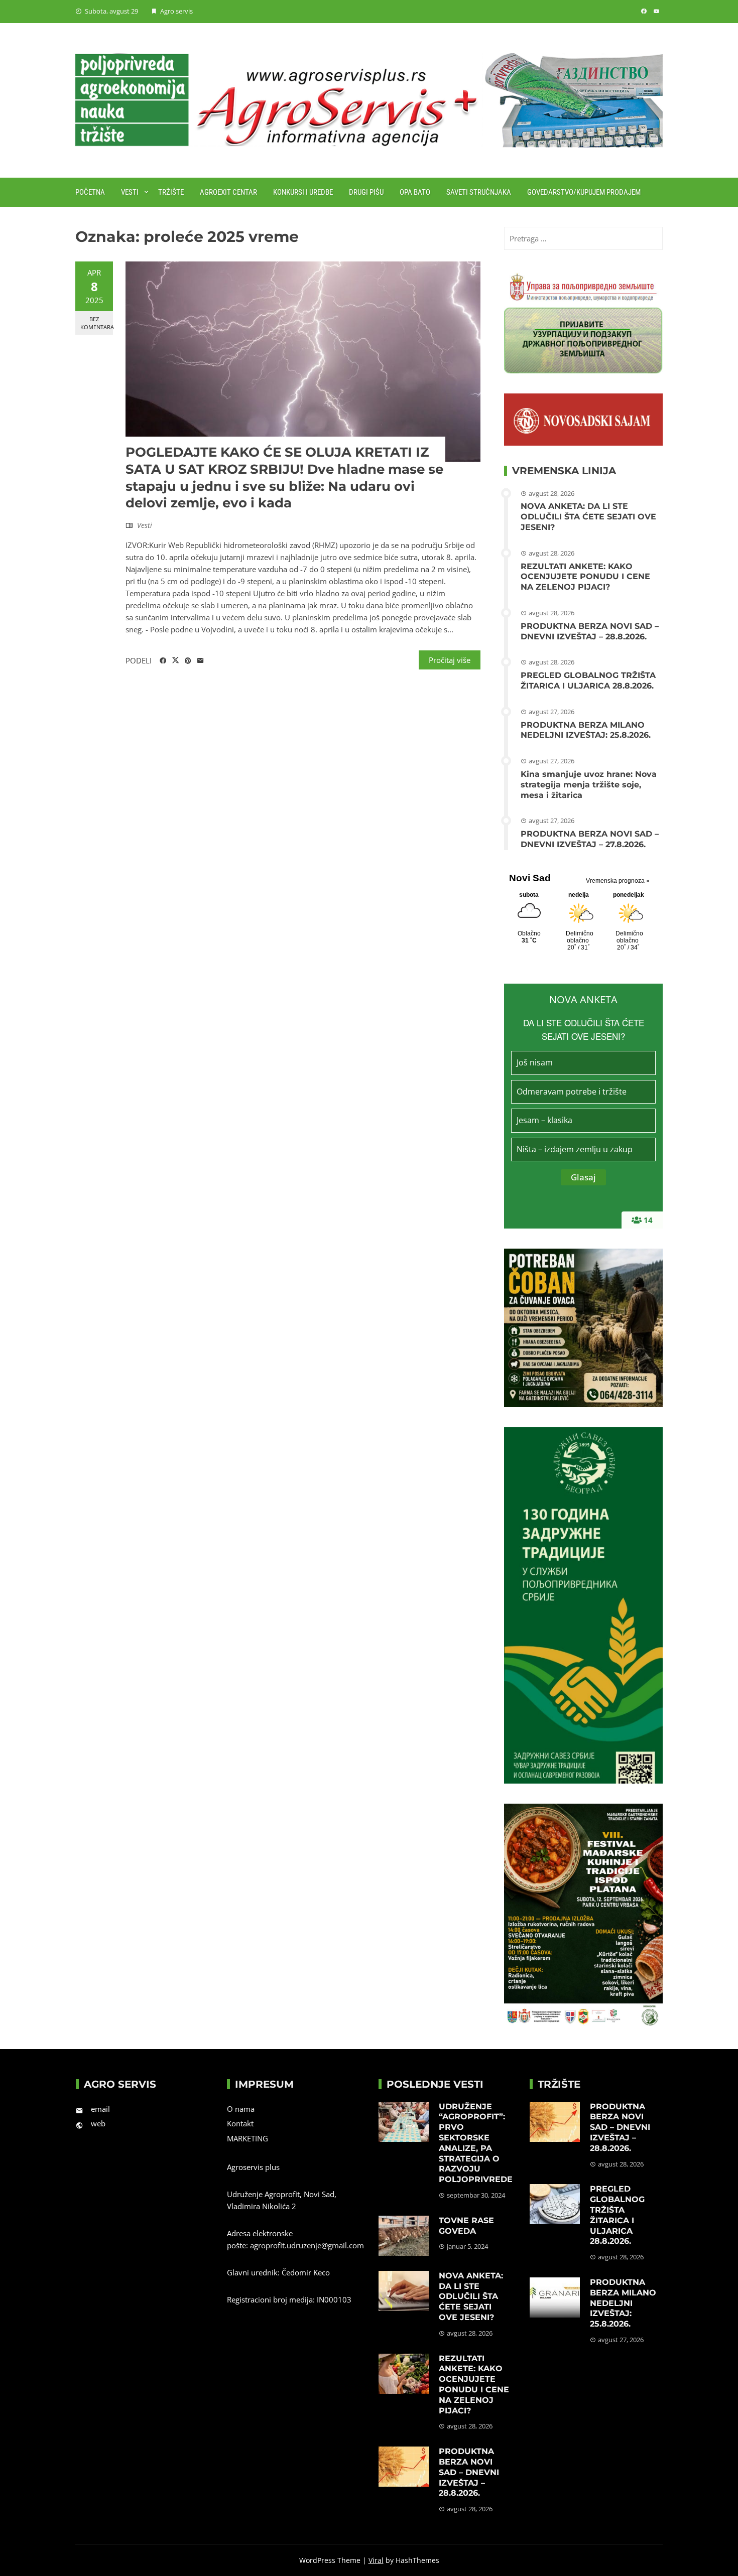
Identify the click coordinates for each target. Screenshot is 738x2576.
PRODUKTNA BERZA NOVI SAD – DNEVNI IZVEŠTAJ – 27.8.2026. (590, 839)
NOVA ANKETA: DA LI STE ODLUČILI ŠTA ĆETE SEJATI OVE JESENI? (588, 517)
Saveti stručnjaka (479, 192)
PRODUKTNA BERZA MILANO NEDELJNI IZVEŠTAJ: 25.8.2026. (586, 730)
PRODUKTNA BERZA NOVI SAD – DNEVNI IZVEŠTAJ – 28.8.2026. (590, 631)
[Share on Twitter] (175, 660)
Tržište (171, 192)
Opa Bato (415, 192)
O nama (241, 2109)
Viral (376, 2560)
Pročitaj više (450, 660)
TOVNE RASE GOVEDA (466, 2226)
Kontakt (240, 2123)
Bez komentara (97, 323)
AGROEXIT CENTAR (228, 192)
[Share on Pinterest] (188, 661)
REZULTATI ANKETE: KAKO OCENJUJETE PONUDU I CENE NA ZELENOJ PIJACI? (585, 577)
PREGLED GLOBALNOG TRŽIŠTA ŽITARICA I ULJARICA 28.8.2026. (588, 681)
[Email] (201, 661)
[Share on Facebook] (163, 661)
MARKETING (248, 2138)
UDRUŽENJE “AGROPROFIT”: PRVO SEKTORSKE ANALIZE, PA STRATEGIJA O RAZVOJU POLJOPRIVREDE (476, 2143)
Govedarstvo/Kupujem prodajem (584, 192)
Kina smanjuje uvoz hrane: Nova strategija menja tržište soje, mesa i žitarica (589, 785)
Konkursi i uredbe (303, 192)
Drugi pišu (366, 192)
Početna (90, 192)
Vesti (130, 192)
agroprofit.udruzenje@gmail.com (307, 2245)
